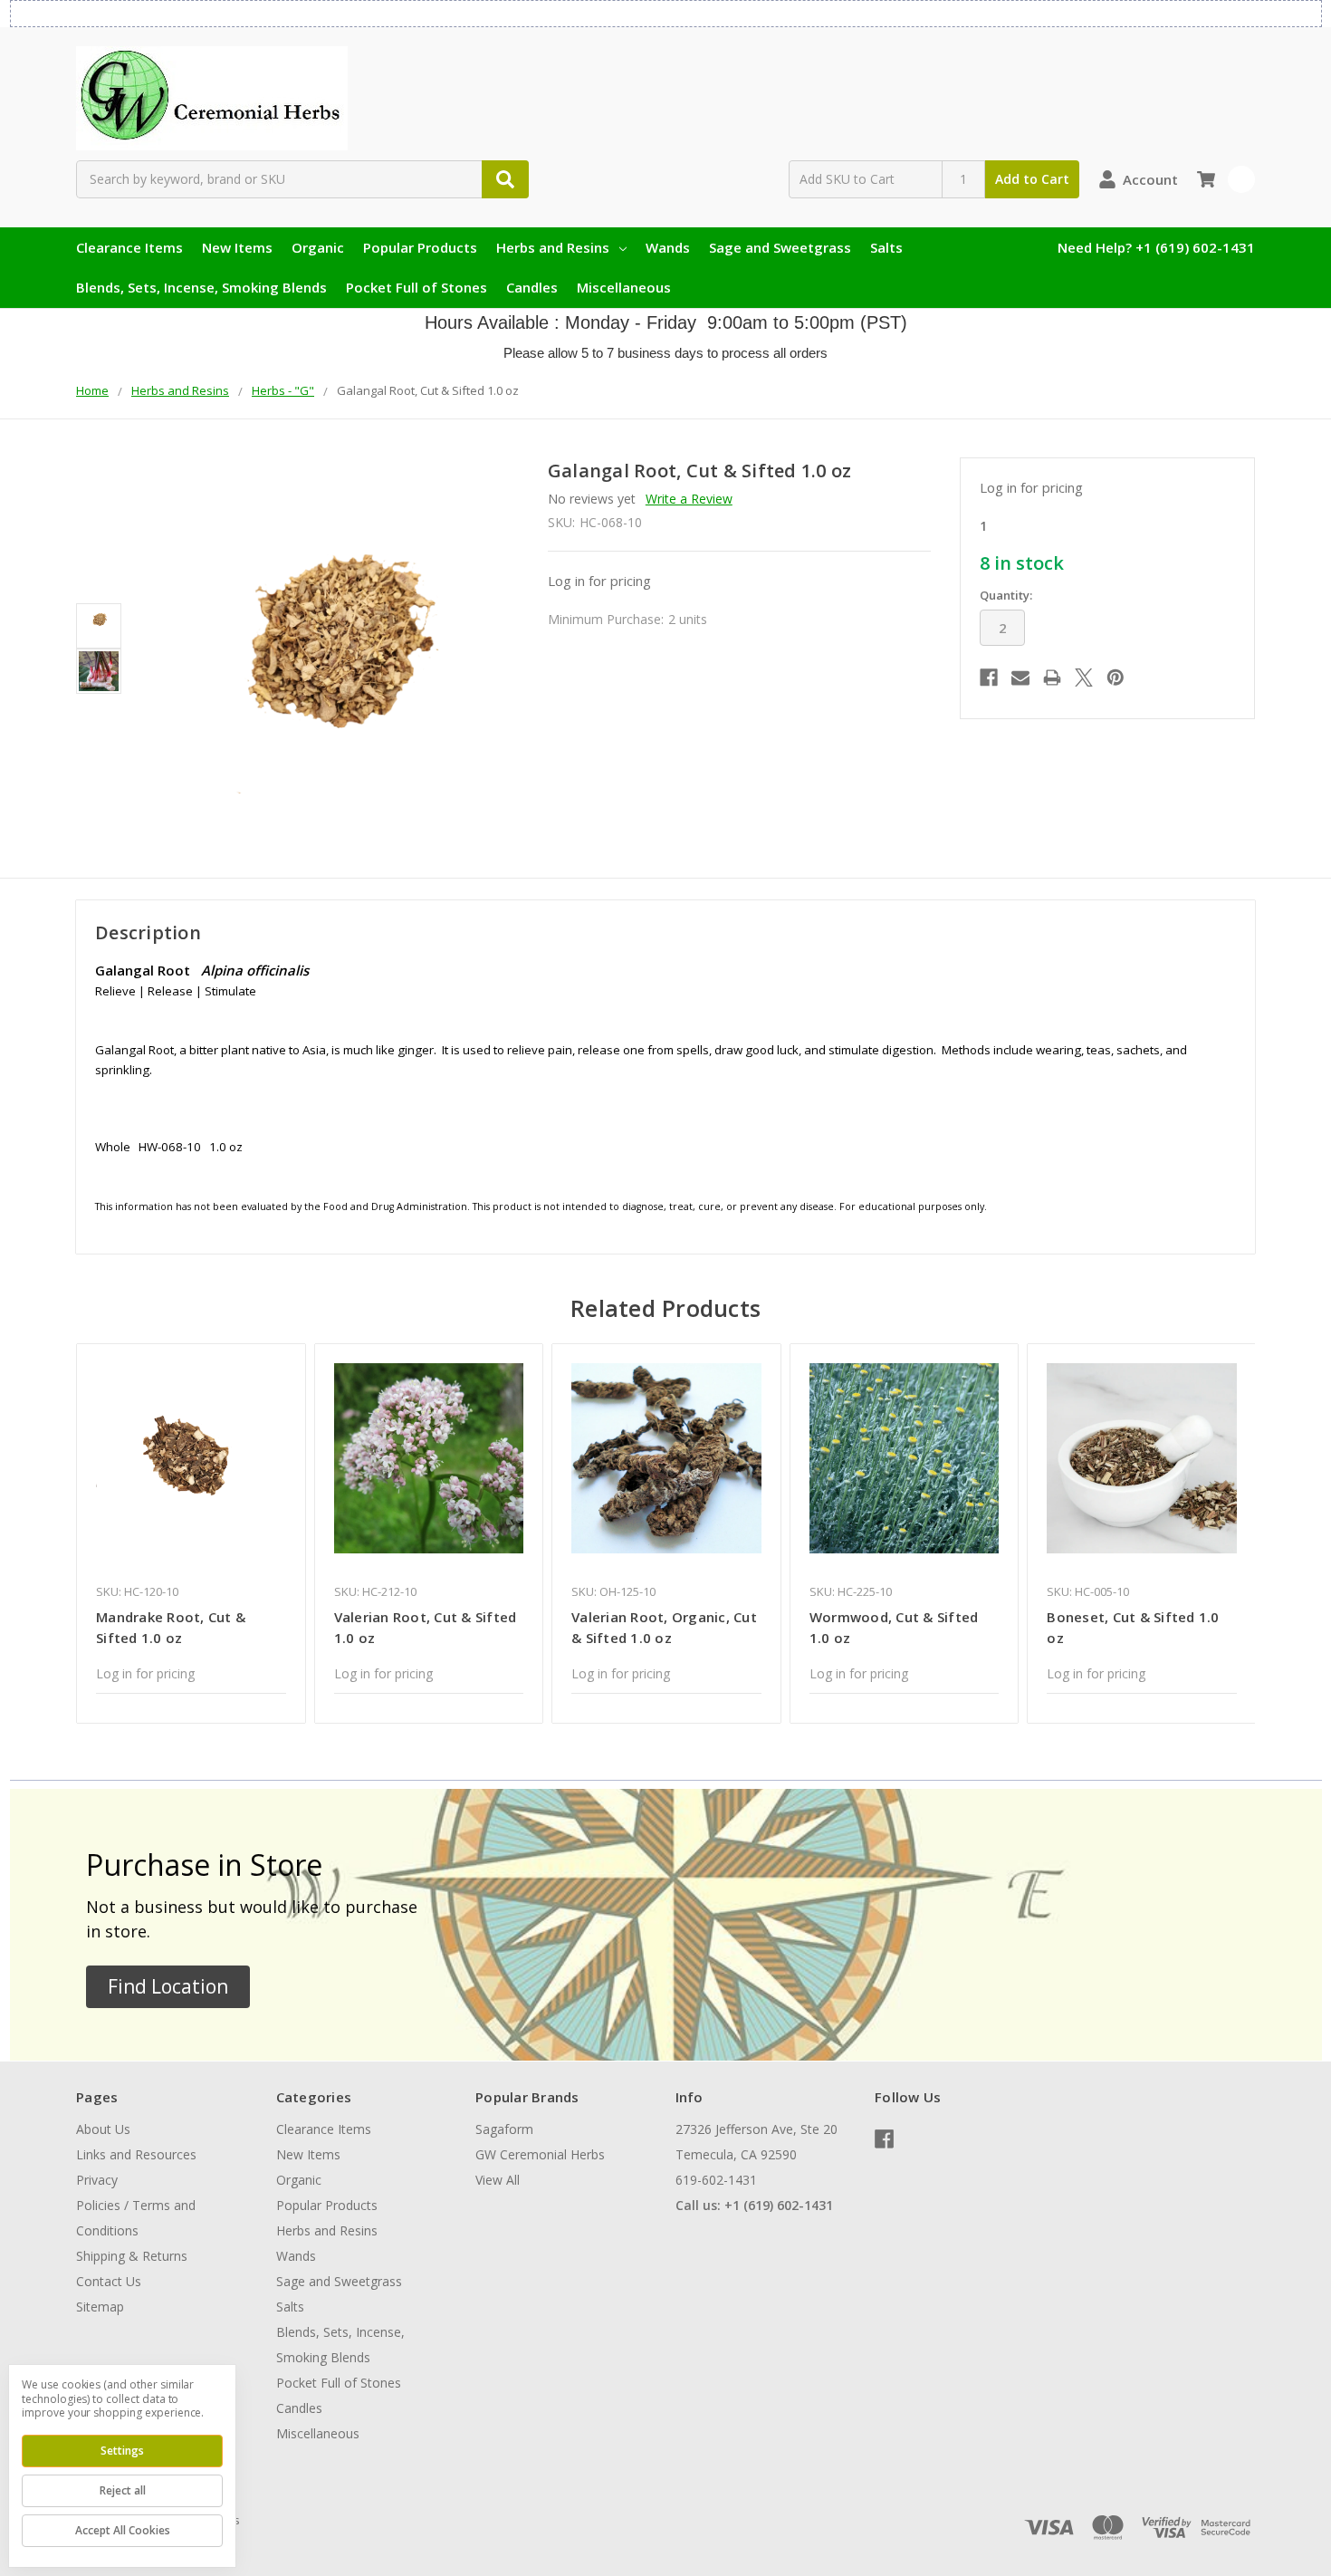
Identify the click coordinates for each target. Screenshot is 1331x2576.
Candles (532, 287)
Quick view (191, 1458)
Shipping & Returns (132, 2256)
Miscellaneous (624, 287)
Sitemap (100, 2307)
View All (498, 2180)
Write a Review (689, 499)
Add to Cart (1032, 179)
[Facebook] (989, 678)
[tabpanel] (191, 1533)
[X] (1084, 678)
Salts (886, 247)
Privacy (97, 2180)
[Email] (1020, 678)
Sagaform (504, 2129)
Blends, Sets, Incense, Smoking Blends (201, 287)
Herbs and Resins (553, 247)
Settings (122, 2451)
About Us (103, 2129)
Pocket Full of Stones (417, 287)
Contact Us (109, 2281)
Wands (668, 247)
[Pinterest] (1116, 678)
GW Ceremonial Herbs (540, 2154)
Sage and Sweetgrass (780, 247)
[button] (168, 1987)
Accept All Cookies (123, 2530)
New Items (237, 247)
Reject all (123, 2490)
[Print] (1052, 678)
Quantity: (1006, 595)
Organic (318, 247)
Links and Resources (136, 2154)
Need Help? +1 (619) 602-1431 (1156, 247)
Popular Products (420, 247)
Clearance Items (129, 247)
